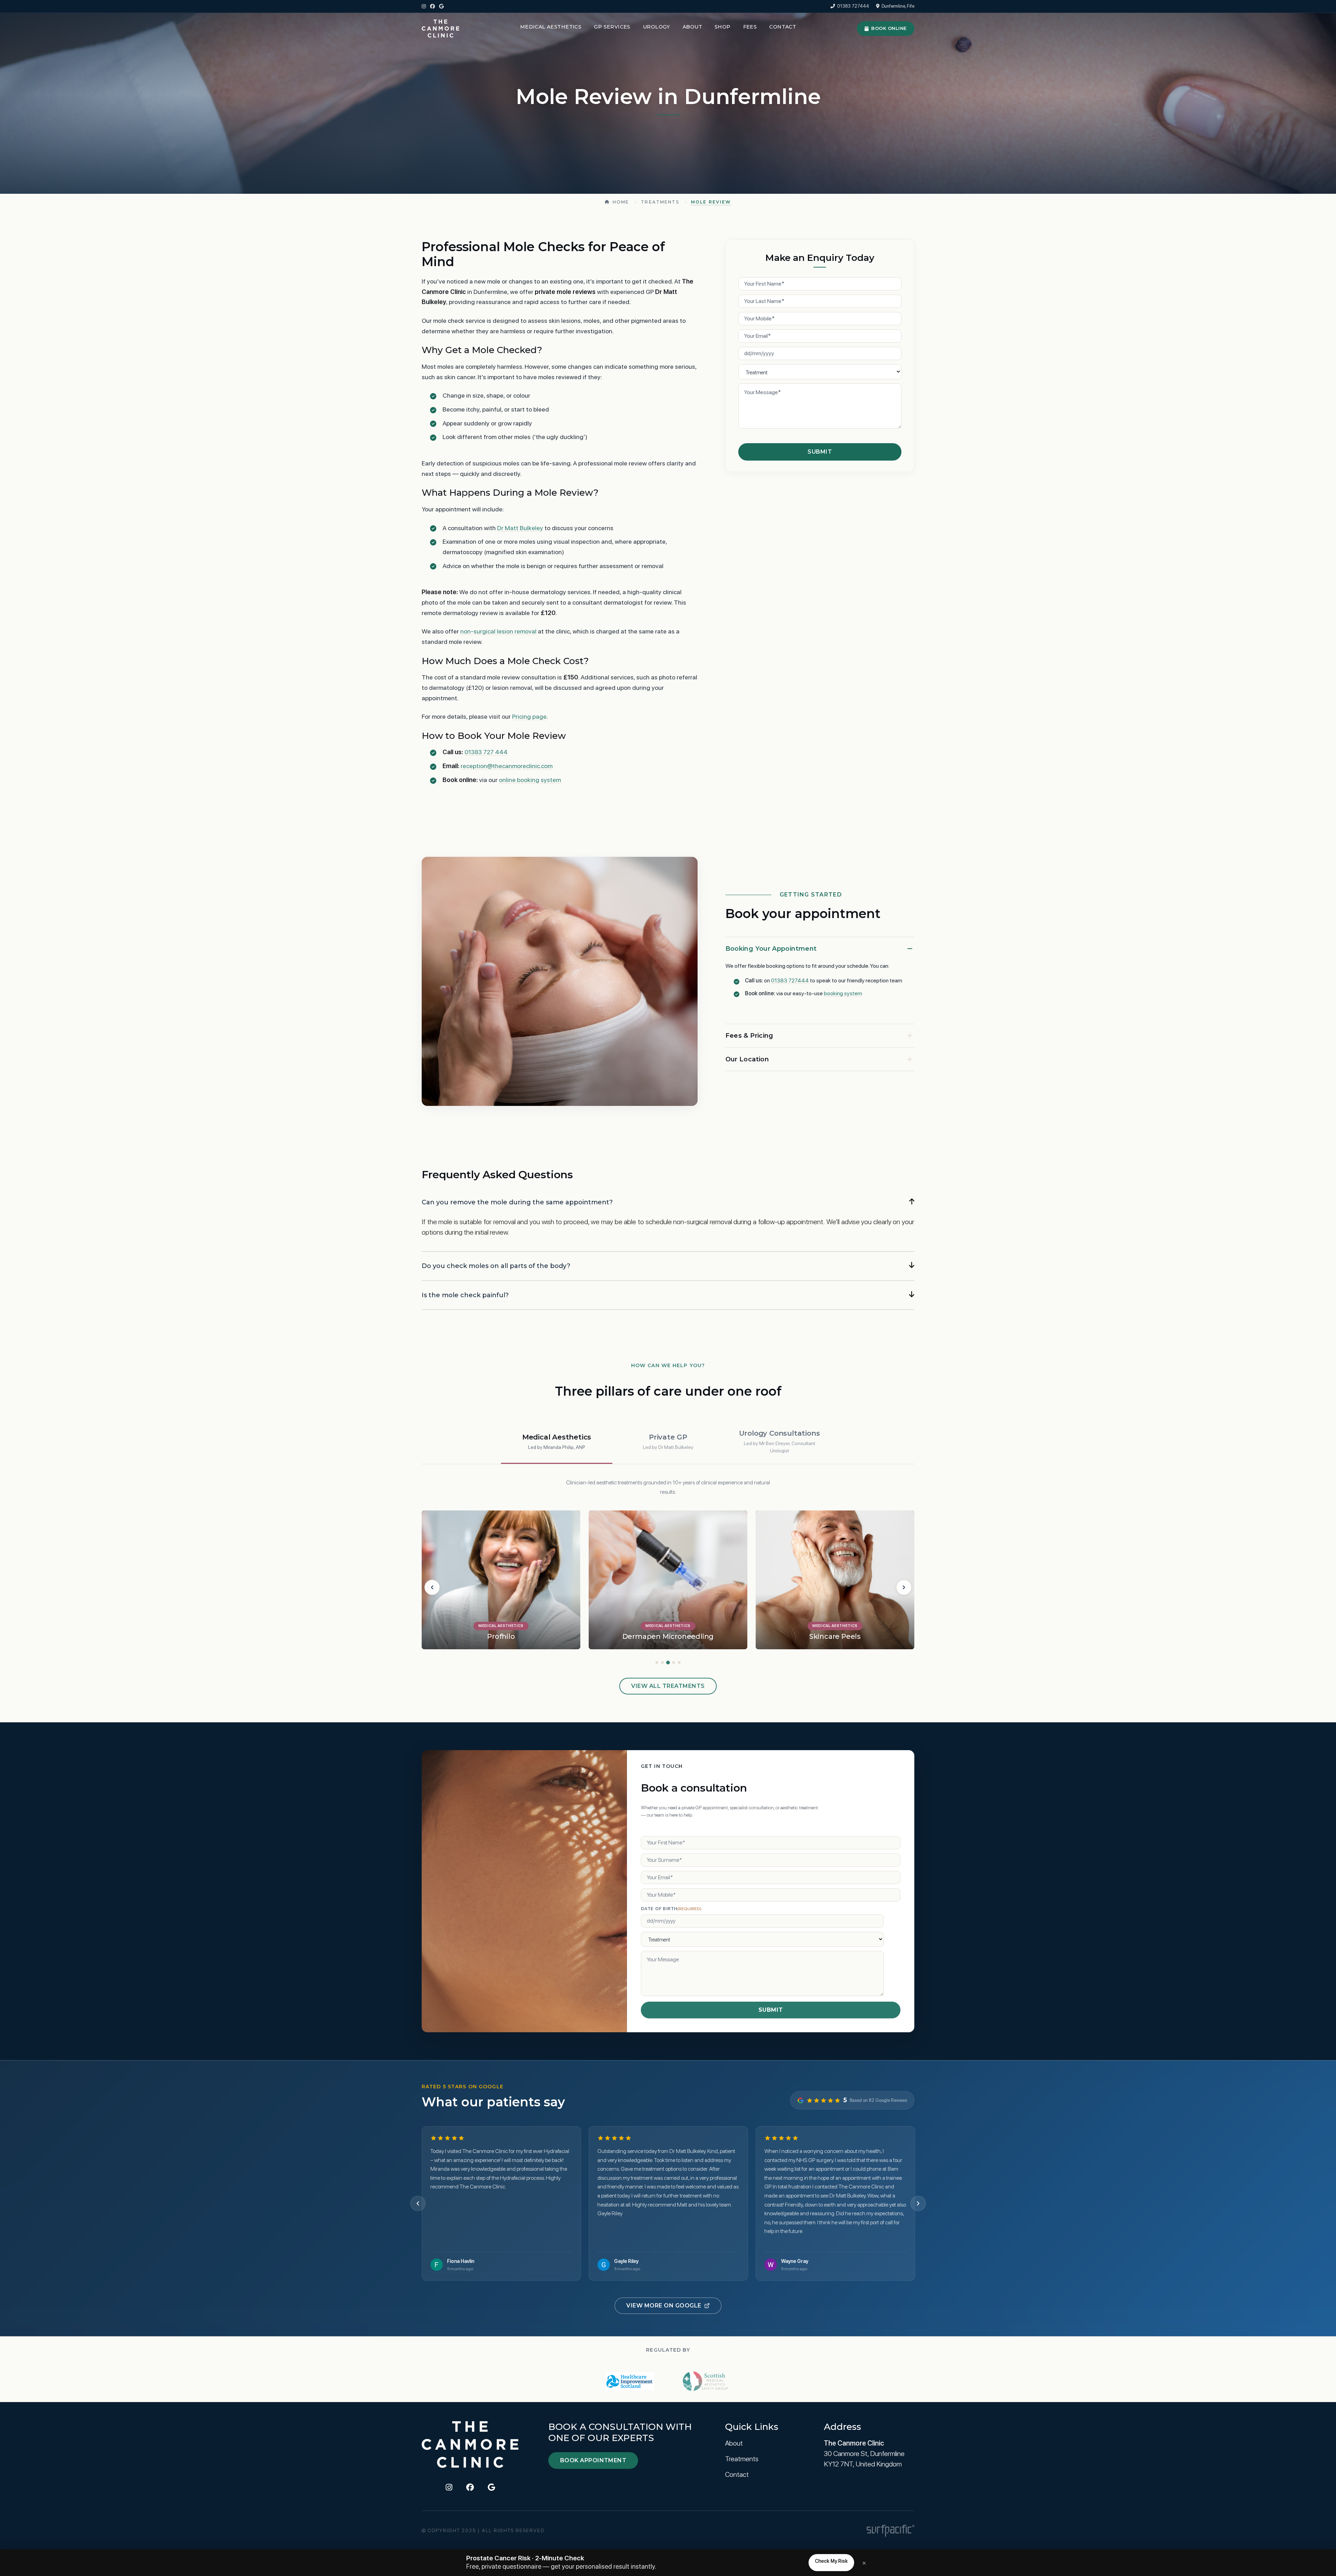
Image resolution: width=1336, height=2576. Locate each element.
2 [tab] (662, 1662)
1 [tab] (657, 1662)
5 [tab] (679, 1662)
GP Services (612, 27)
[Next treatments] (904, 1587)
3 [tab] (668, 1662)
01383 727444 (853, 6)
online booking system (530, 780)
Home (621, 202)
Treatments (660, 202)
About (692, 27)
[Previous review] (418, 2203)
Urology (657, 27)
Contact (783, 27)
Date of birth (671, 1909)
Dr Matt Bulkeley (520, 528)
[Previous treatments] (432, 1587)
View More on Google (664, 2306)
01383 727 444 (486, 752)
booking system (843, 993)
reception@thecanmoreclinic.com (507, 766)
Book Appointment (593, 2460)
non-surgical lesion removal (498, 631)
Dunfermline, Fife (898, 6)
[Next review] (918, 2203)
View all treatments (668, 1686)
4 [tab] (674, 1662)
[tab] (557, 1442)
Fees (750, 27)
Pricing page (529, 716)
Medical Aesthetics (551, 27)
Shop (723, 27)
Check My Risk (831, 2561)
